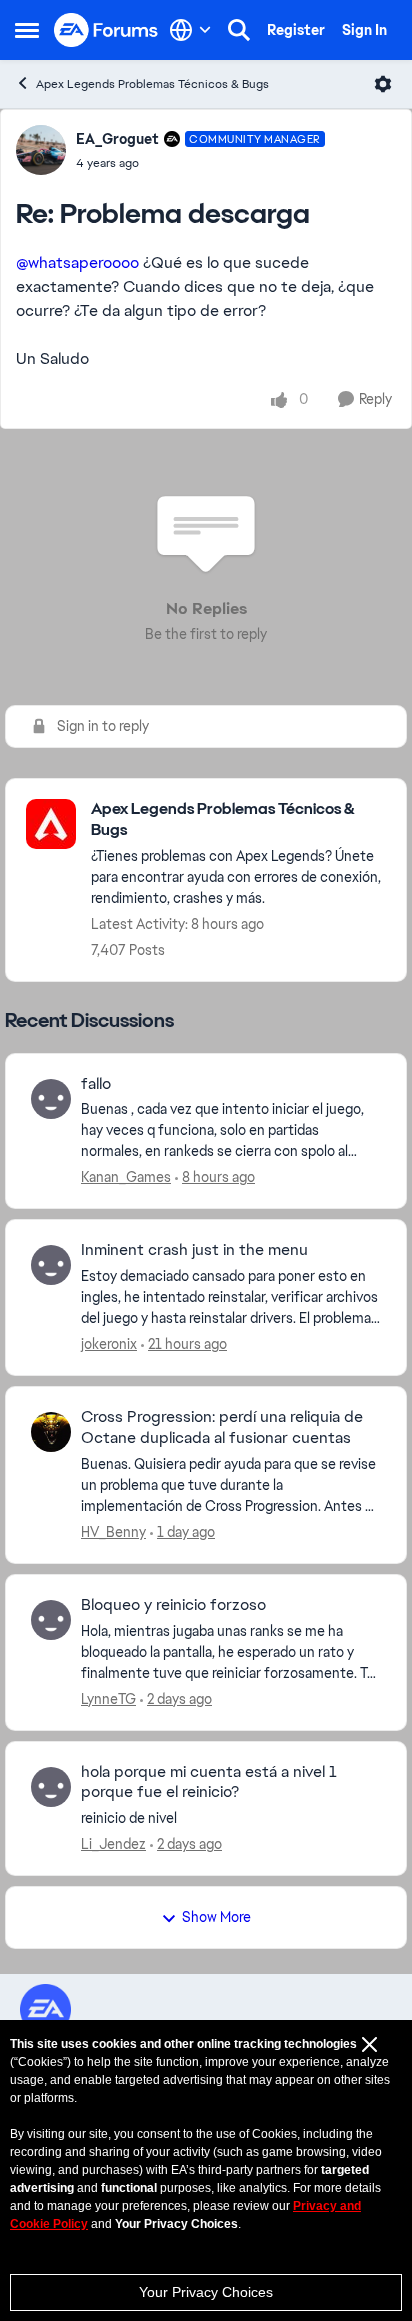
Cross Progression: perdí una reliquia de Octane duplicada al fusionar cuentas (222, 1427)
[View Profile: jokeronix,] (51, 1265)
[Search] (239, 30)
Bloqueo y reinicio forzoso (173, 1605)
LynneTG (108, 1699)
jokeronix (109, 1344)
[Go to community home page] (106, 30)
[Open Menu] (383, 84)
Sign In (364, 30)
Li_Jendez (113, 1844)
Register (296, 30)
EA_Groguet (117, 139)
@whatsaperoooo (77, 262)
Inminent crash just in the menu (194, 1250)
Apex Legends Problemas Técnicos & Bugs (152, 84)
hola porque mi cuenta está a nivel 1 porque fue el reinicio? (209, 1782)
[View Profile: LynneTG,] (51, 1620)
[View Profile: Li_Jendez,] (51, 1787)
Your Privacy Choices (206, 2292)
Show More (216, 1917)
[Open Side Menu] (27, 30)
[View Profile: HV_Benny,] (51, 1432)
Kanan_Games (126, 1177)
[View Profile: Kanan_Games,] (51, 1099)
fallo (96, 1084)
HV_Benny (113, 1532)
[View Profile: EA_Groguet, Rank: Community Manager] (41, 150)
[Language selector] (190, 30)
